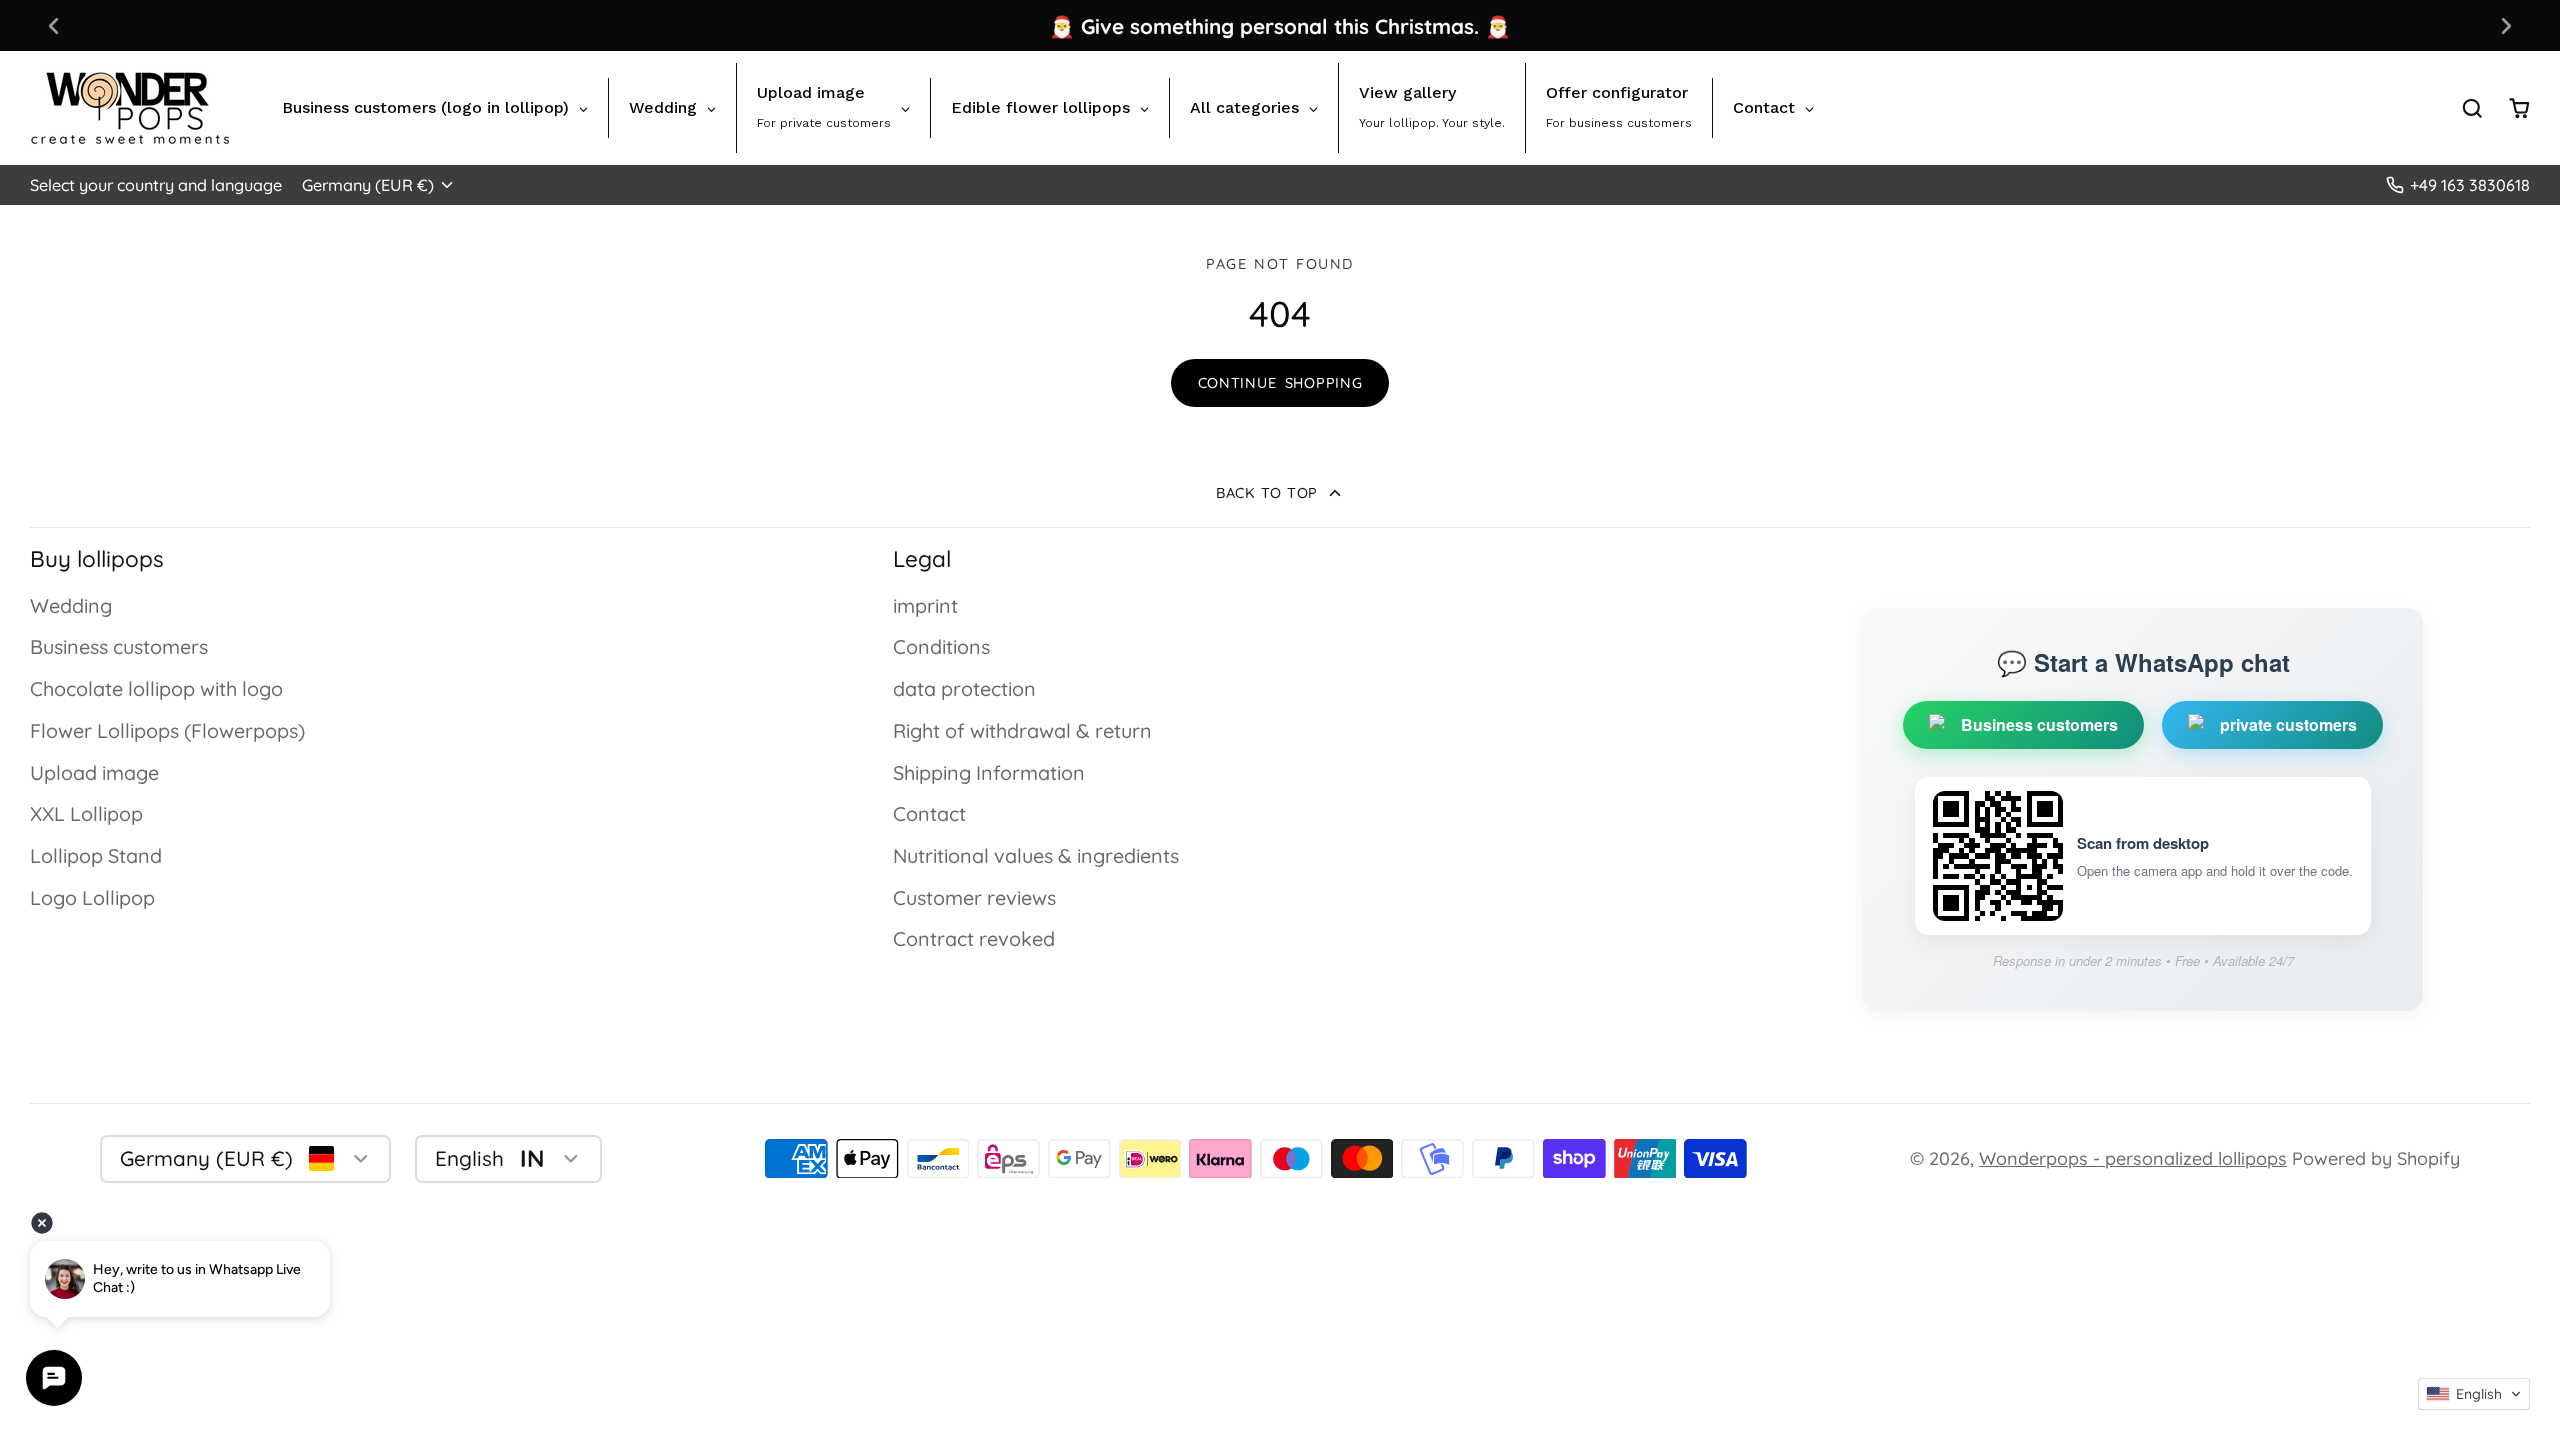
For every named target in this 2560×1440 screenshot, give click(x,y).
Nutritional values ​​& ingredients (1036, 855)
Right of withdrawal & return (1022, 730)
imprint (925, 605)
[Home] (130, 108)
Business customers (119, 646)
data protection (964, 688)
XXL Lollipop (86, 813)
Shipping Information (989, 772)
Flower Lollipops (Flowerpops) (167, 730)
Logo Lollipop (92, 897)
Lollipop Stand (96, 855)
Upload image (94, 772)
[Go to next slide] (2506, 25)
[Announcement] (1280, 25)
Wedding (71, 605)
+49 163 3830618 (2470, 185)
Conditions (941, 646)
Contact (929, 813)
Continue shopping (1280, 383)
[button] (2474, 1394)
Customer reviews (974, 897)
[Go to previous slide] (53, 25)
